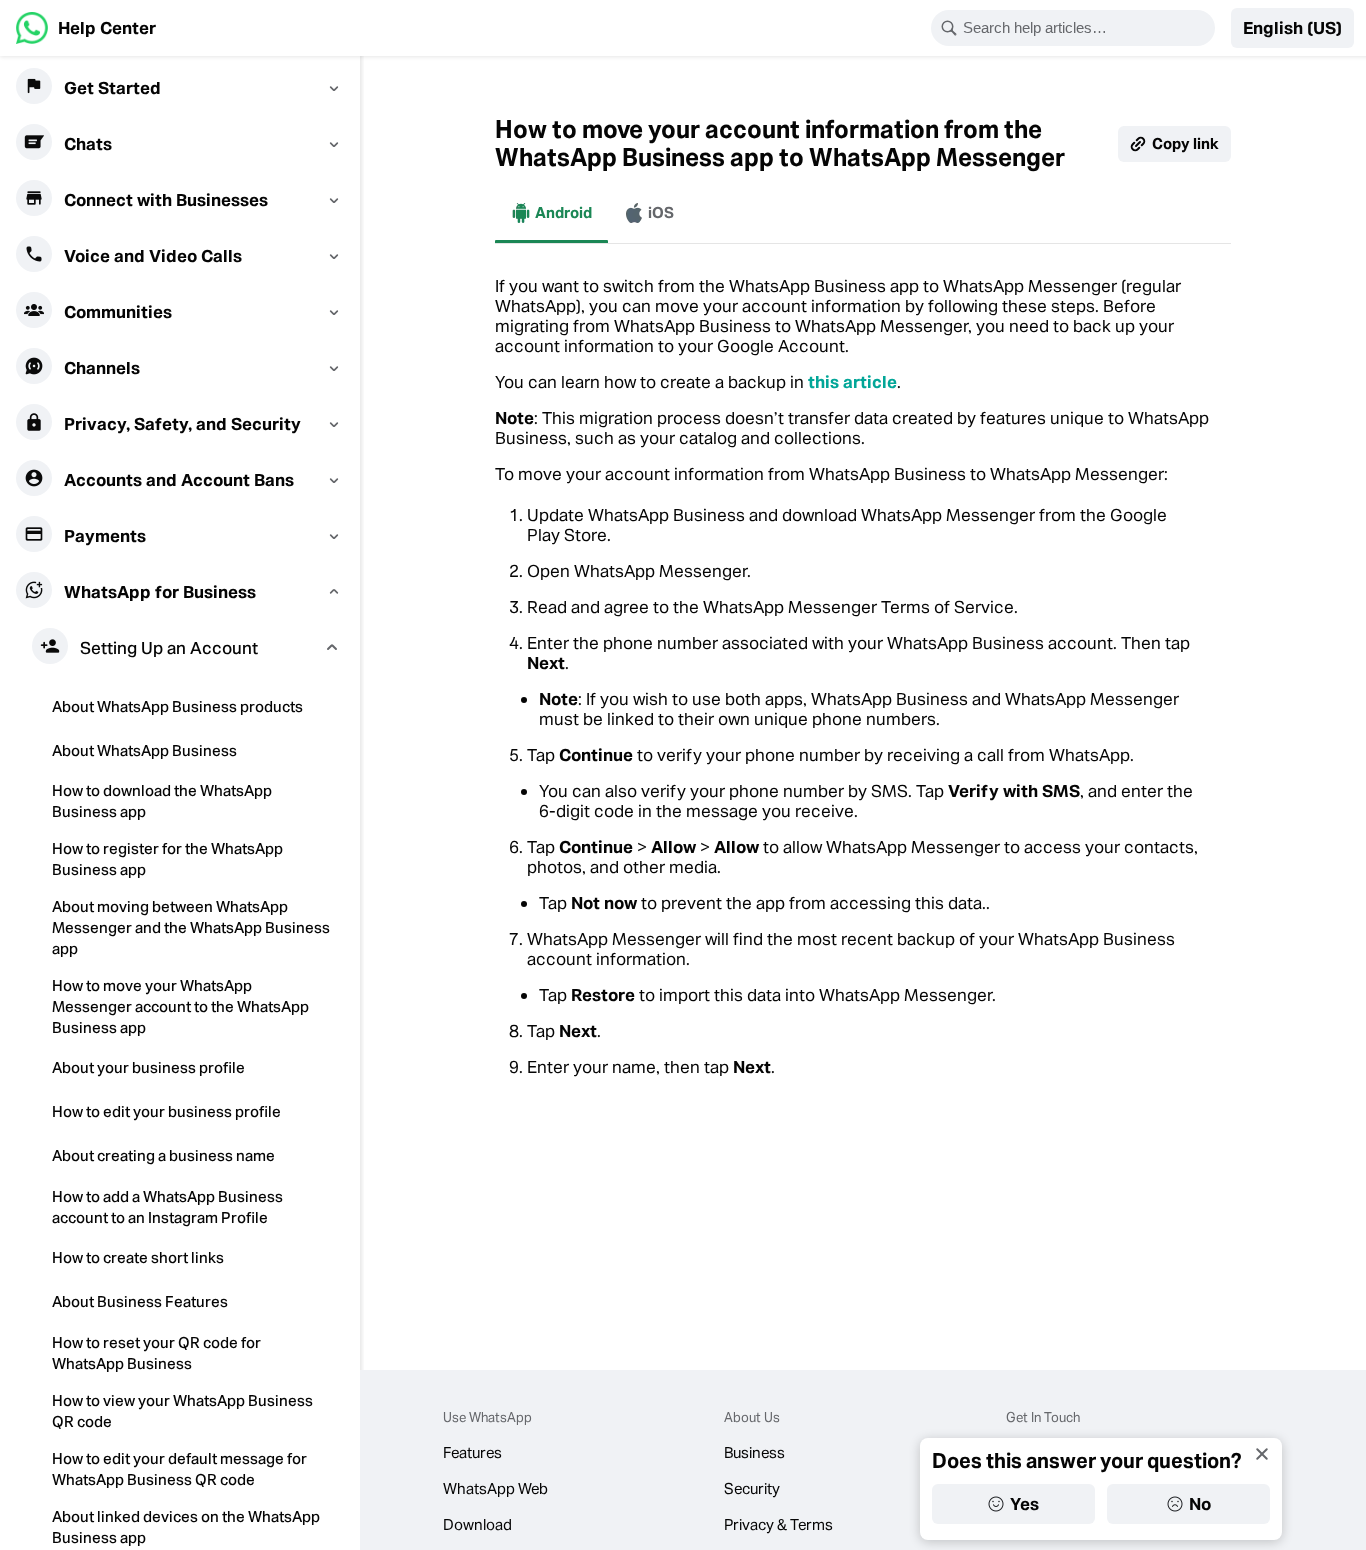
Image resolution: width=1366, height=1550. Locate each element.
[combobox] (1086, 28)
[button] (1292, 28)
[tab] (551, 213)
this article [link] (852, 382)
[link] (86, 28)
